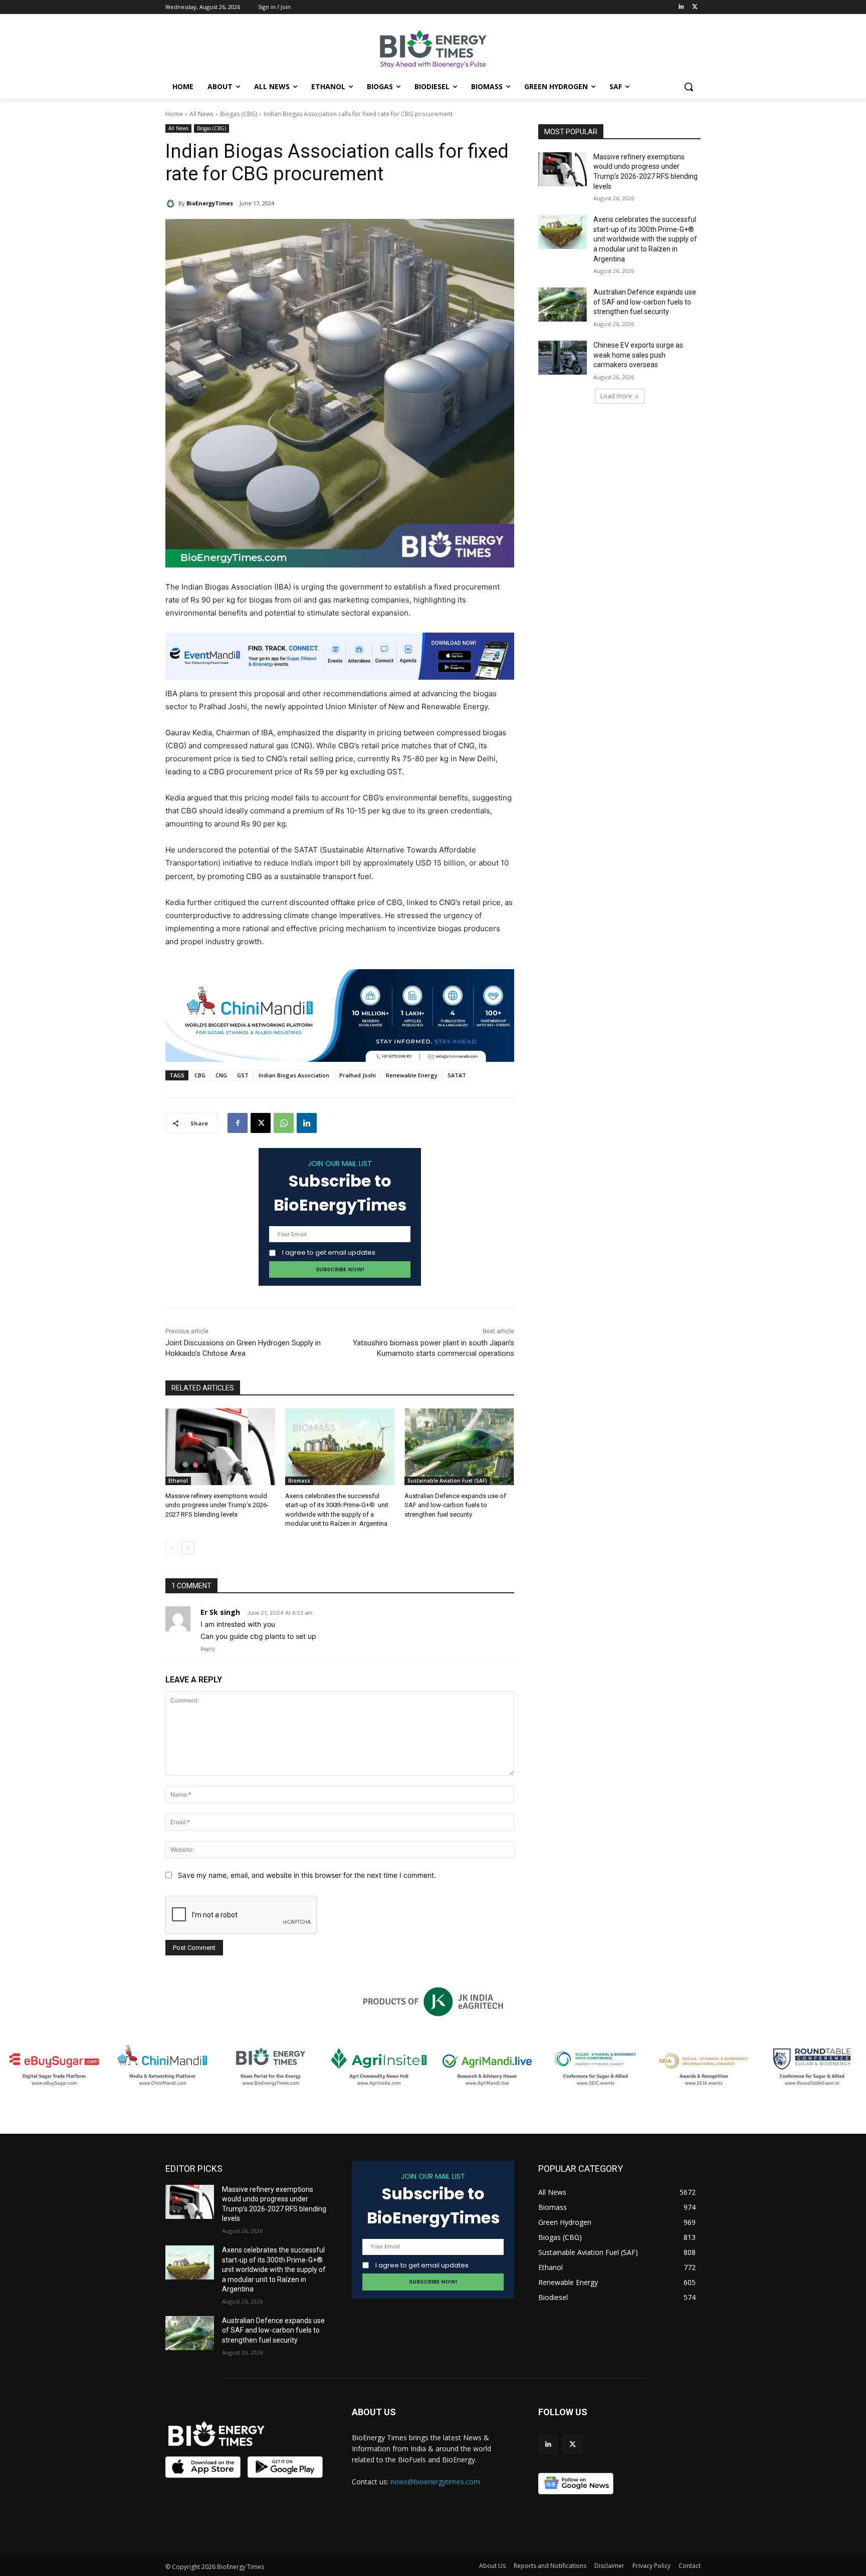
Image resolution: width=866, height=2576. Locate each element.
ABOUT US (374, 2412)
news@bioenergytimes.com (435, 2482)
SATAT (457, 1075)
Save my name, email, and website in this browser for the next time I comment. (307, 1875)
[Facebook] (238, 1123)
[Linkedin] (681, 7)
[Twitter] (695, 7)
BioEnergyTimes (210, 203)
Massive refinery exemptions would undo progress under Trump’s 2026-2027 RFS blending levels (217, 1505)
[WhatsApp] (284, 1123)
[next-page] (188, 1548)
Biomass (299, 1481)
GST (243, 1075)
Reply (208, 1649)
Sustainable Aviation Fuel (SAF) (447, 1481)
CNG (221, 1075)
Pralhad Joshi (358, 1075)
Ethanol (178, 1481)
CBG (200, 1075)
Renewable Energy (412, 1075)
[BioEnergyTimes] (172, 203)
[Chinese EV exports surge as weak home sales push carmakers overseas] (563, 358)
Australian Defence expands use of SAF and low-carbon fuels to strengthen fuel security (455, 1505)
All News (201, 114)
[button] (689, 87)
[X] (261, 1123)
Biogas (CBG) (239, 114)
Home (174, 114)
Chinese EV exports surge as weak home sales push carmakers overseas (638, 355)
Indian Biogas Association (294, 1075)
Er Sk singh (220, 1612)
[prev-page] (172, 1548)
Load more (616, 396)
